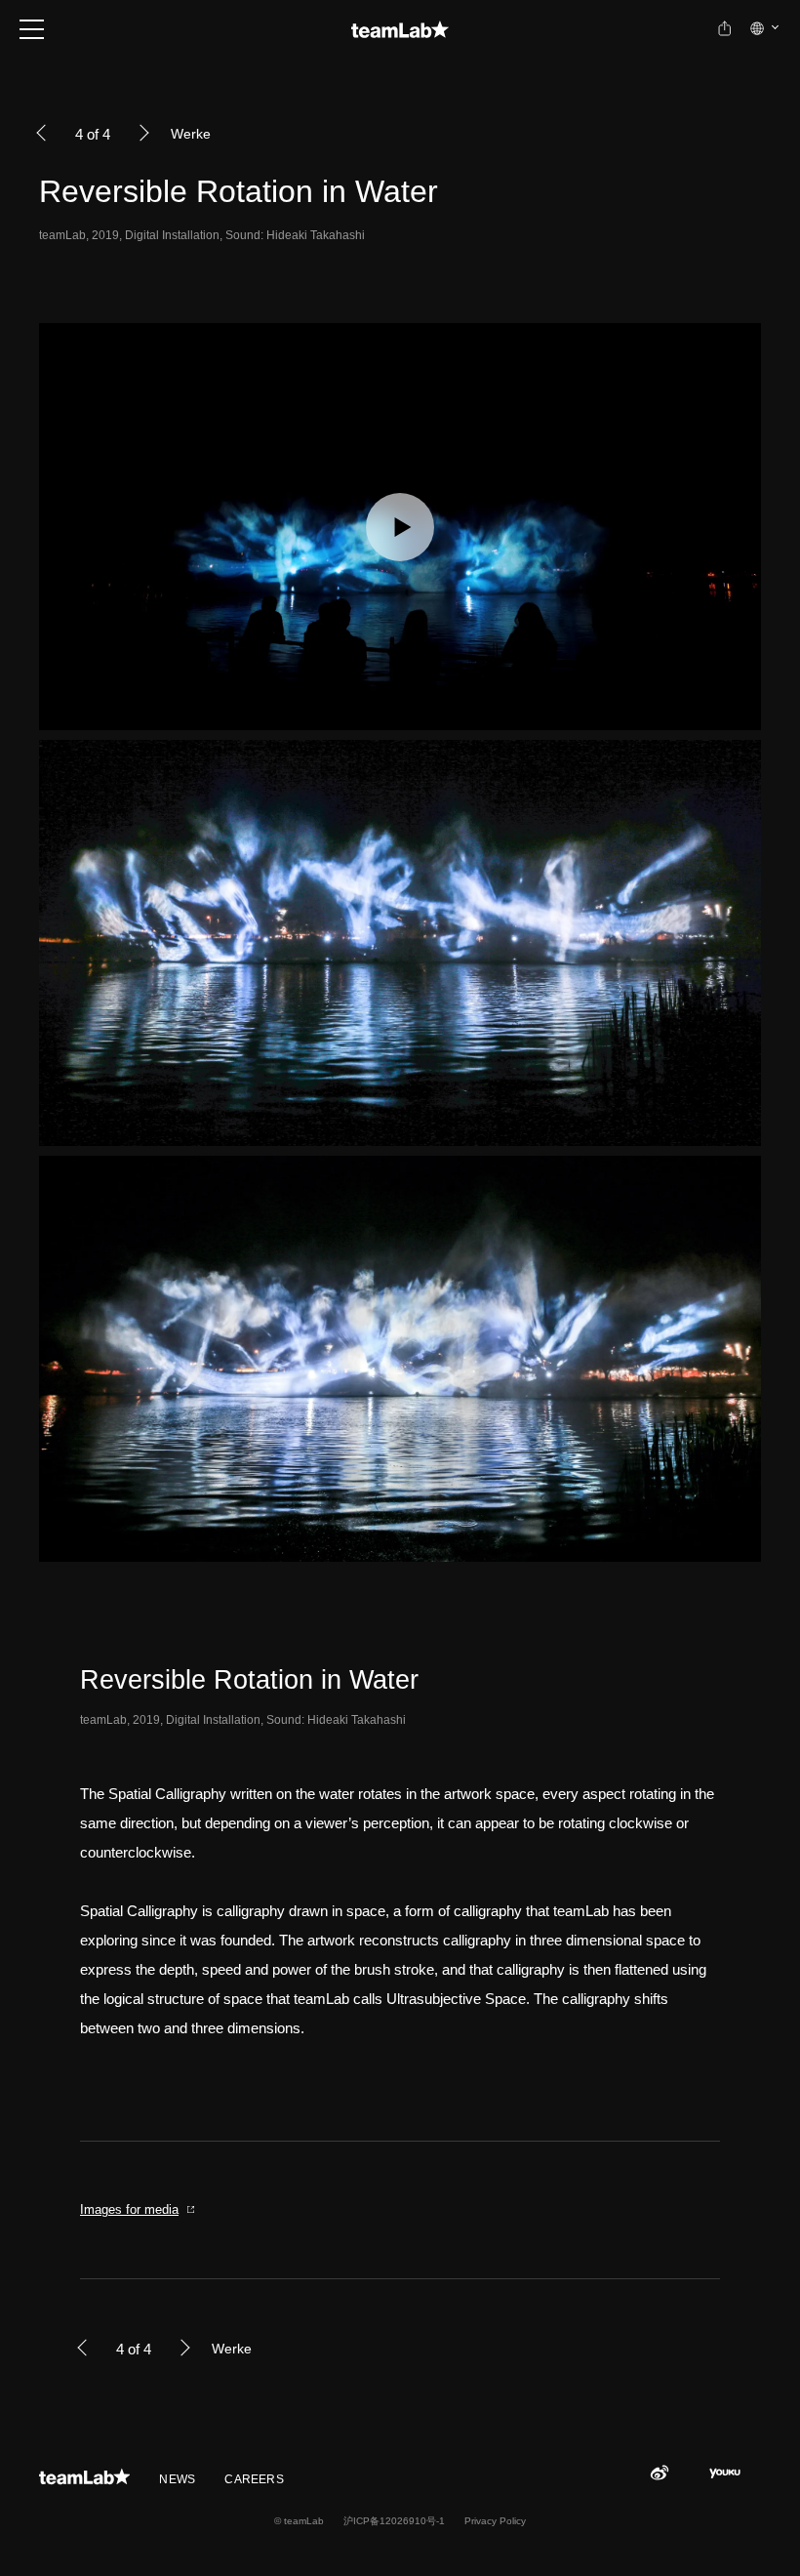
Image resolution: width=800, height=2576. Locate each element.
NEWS (177, 2479)
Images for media (129, 2209)
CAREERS (254, 2479)
